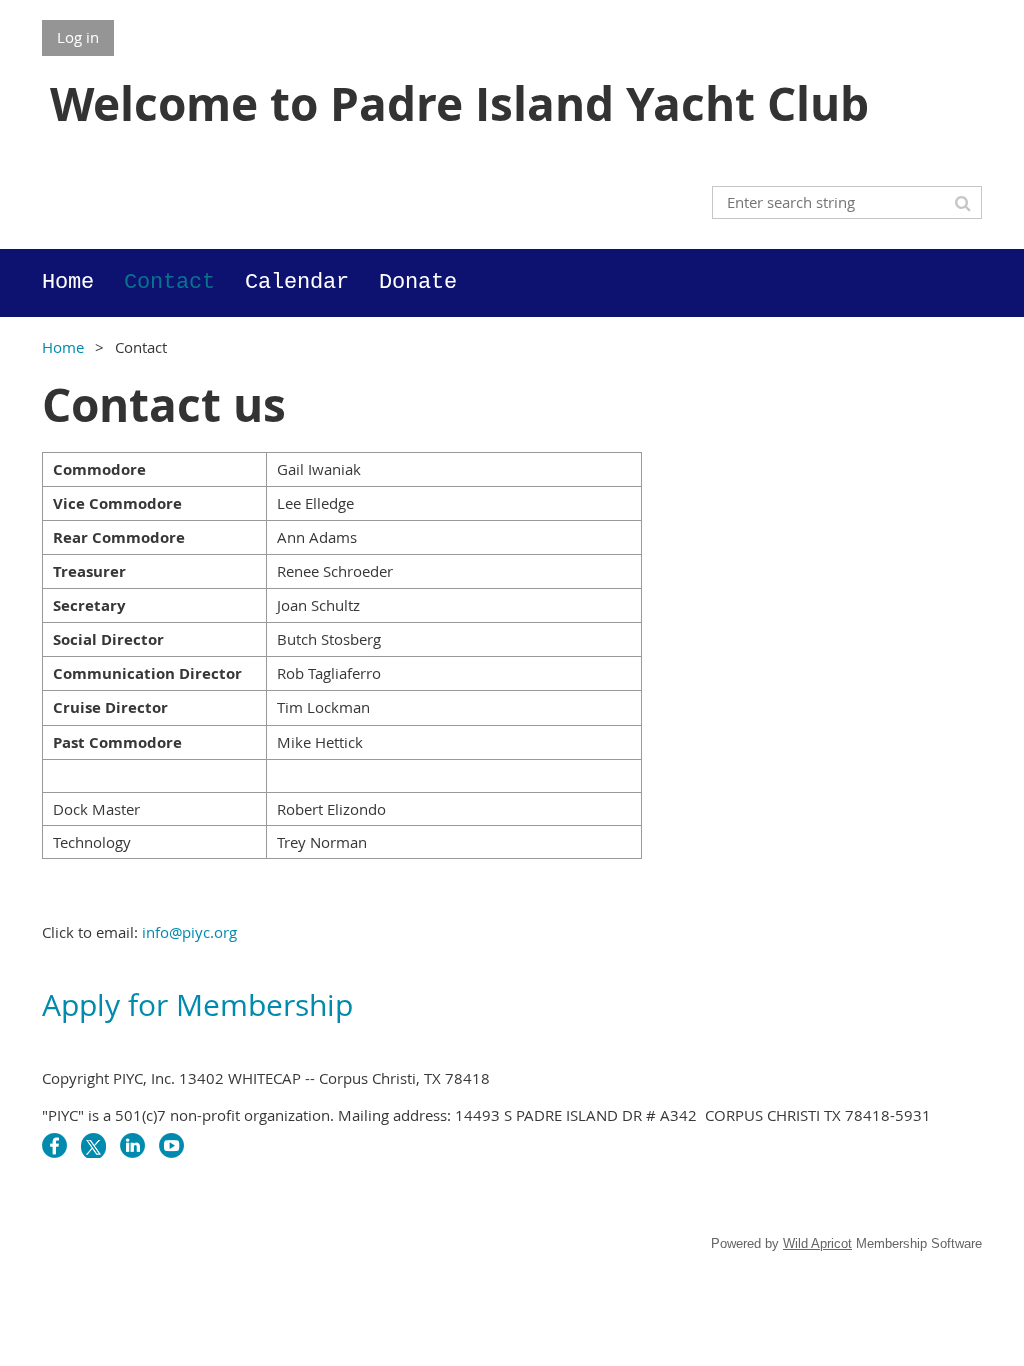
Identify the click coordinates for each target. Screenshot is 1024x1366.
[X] (93, 1145)
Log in (78, 37)
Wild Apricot (817, 1243)
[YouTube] (171, 1145)
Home (63, 347)
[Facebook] (54, 1145)
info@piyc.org (189, 932)
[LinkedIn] (132, 1145)
